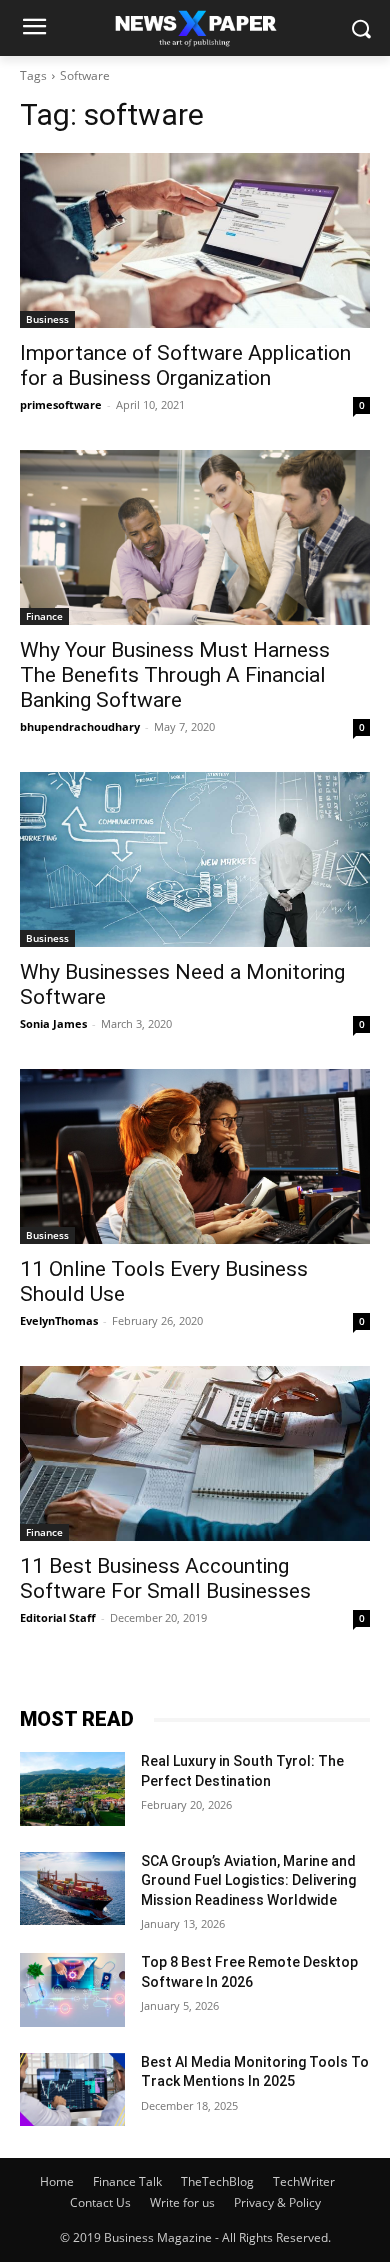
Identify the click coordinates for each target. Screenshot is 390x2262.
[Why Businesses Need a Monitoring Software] (195, 859)
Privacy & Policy (277, 2202)
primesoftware (61, 404)
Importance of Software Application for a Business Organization (185, 365)
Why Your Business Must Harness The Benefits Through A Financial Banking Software (175, 675)
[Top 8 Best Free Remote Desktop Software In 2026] (72, 1990)
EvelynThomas (59, 1320)
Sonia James (53, 1023)
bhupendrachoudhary (80, 726)
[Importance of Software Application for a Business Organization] (195, 240)
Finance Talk (127, 2181)
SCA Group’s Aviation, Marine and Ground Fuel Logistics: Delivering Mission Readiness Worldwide (248, 1880)
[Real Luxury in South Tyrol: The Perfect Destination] (72, 1789)
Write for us (182, 2202)
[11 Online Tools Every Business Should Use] (195, 1156)
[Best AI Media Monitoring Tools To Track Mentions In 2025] (72, 2090)
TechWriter (304, 2181)
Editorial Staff (58, 1617)
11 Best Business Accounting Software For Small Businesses (165, 1578)
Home (57, 2181)
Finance (44, 616)
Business (47, 319)
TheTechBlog (217, 2181)
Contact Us (100, 2202)
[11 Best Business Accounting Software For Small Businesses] (195, 1453)
